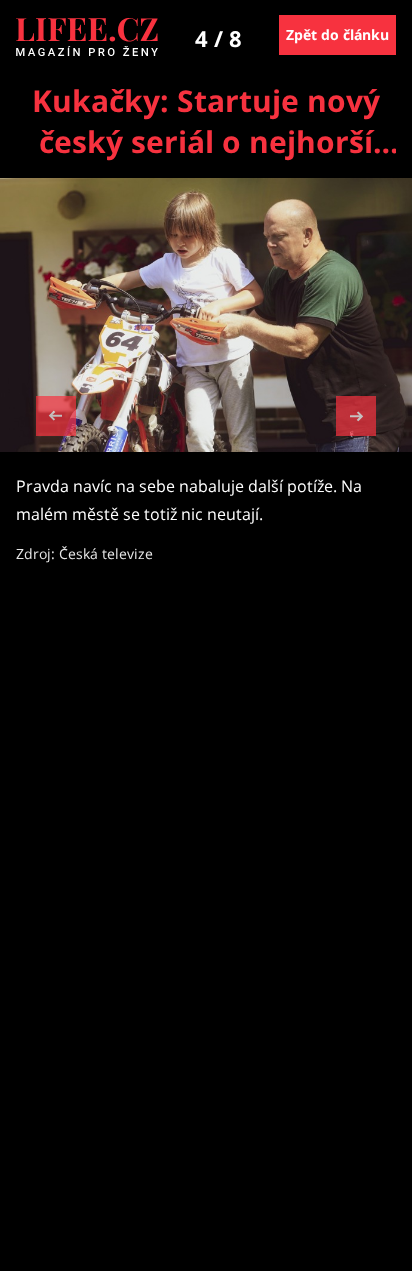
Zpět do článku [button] (337, 34)
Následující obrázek (356, 413)
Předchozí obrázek (56, 418)
